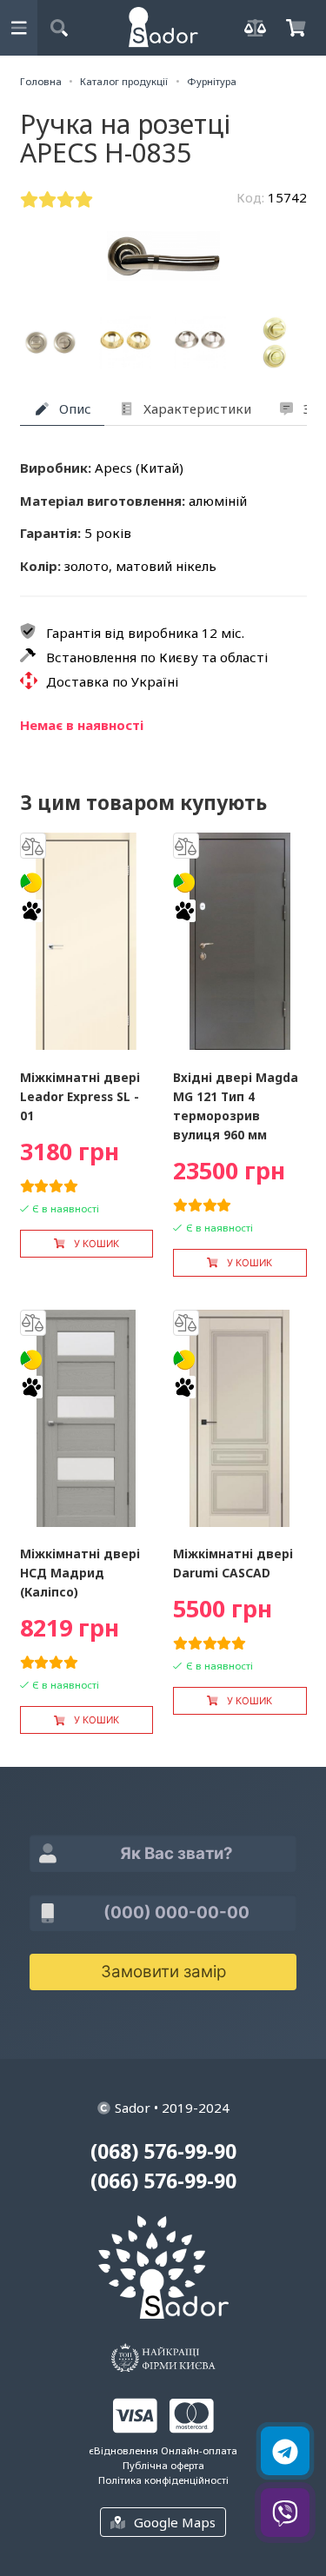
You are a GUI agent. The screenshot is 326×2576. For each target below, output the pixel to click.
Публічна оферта (163, 2465)
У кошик (96, 1244)
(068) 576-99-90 (163, 2151)
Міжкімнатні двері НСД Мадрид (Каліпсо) (80, 1573)
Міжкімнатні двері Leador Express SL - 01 (80, 1096)
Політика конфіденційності (163, 2480)
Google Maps (175, 2522)
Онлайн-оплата (199, 2450)
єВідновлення (123, 2450)
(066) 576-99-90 (163, 2181)
